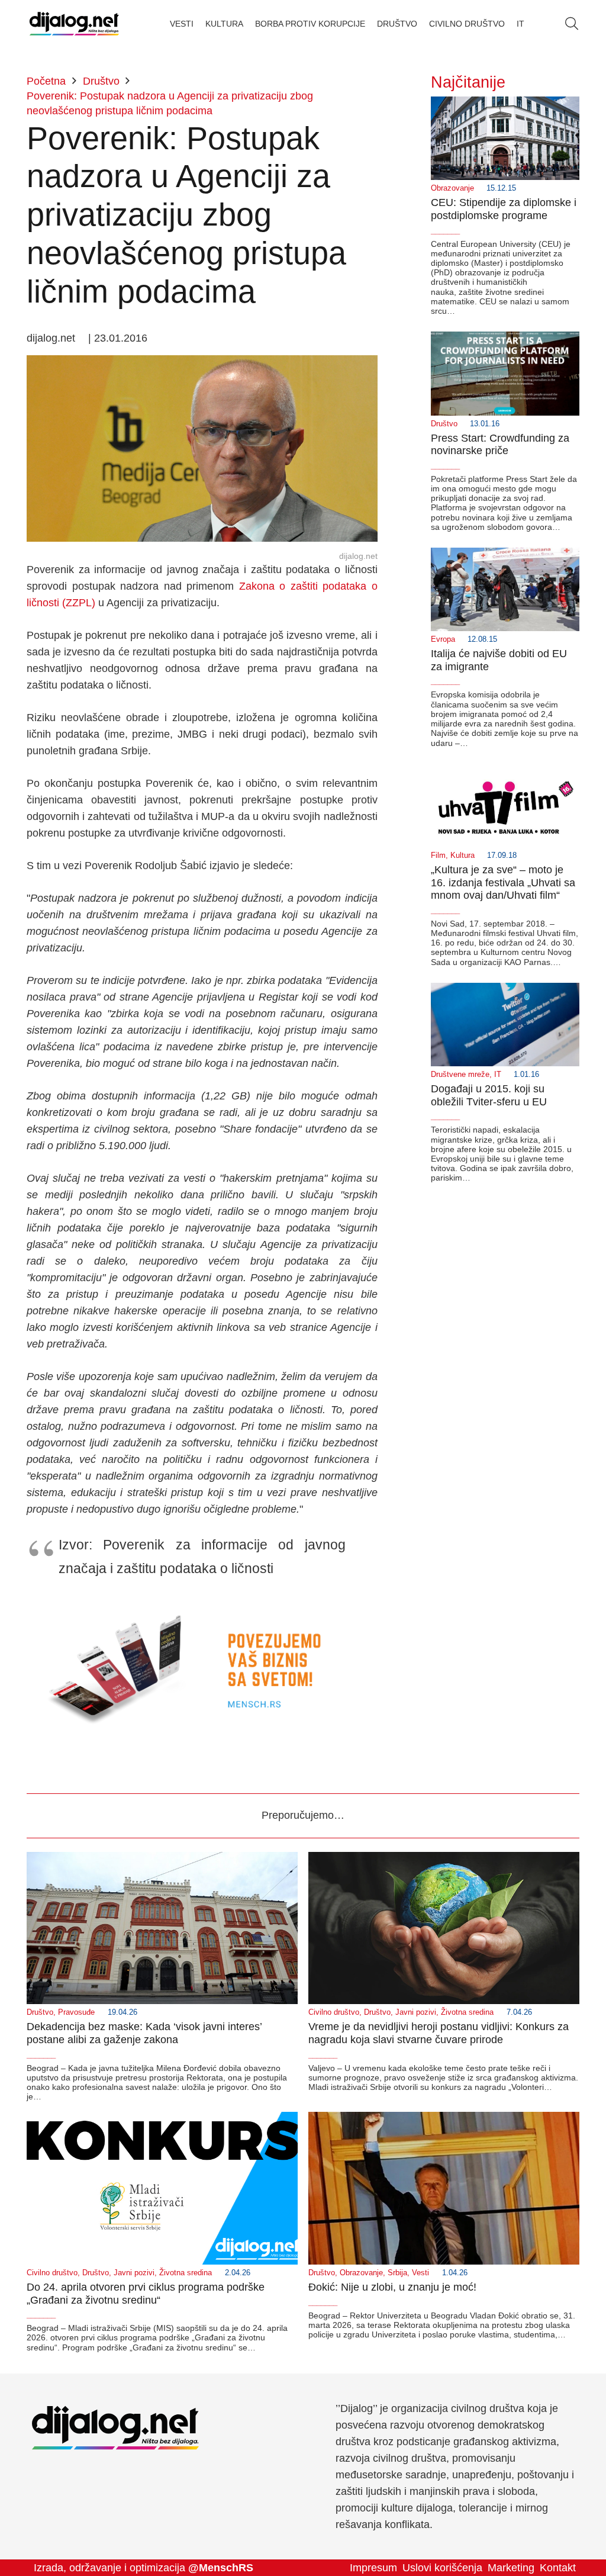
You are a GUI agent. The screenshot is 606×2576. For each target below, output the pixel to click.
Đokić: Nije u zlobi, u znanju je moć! (392, 2287)
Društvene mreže (460, 1075)
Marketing (511, 2568)
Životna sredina (467, 2012)
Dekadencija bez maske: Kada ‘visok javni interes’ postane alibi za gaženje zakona (144, 2033)
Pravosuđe (76, 2012)
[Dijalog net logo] (74, 24)
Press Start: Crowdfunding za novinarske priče (500, 445)
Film (438, 856)
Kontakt (558, 2568)
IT (498, 1075)
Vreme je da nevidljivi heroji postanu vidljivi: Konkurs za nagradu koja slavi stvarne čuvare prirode (439, 2033)
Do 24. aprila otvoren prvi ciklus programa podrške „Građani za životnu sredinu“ (146, 2294)
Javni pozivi (416, 2012)
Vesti (420, 2273)
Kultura (462, 856)
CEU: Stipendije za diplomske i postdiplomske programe (504, 209)
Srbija (397, 2273)
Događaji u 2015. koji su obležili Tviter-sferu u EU (489, 1095)
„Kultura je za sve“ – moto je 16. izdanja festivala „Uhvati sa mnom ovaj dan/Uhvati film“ (503, 882)
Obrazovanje (452, 188)
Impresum (373, 2568)
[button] (572, 24)
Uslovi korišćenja (442, 2568)
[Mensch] (202, 1604)
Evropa (443, 639)
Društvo (444, 424)
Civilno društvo (334, 2012)
